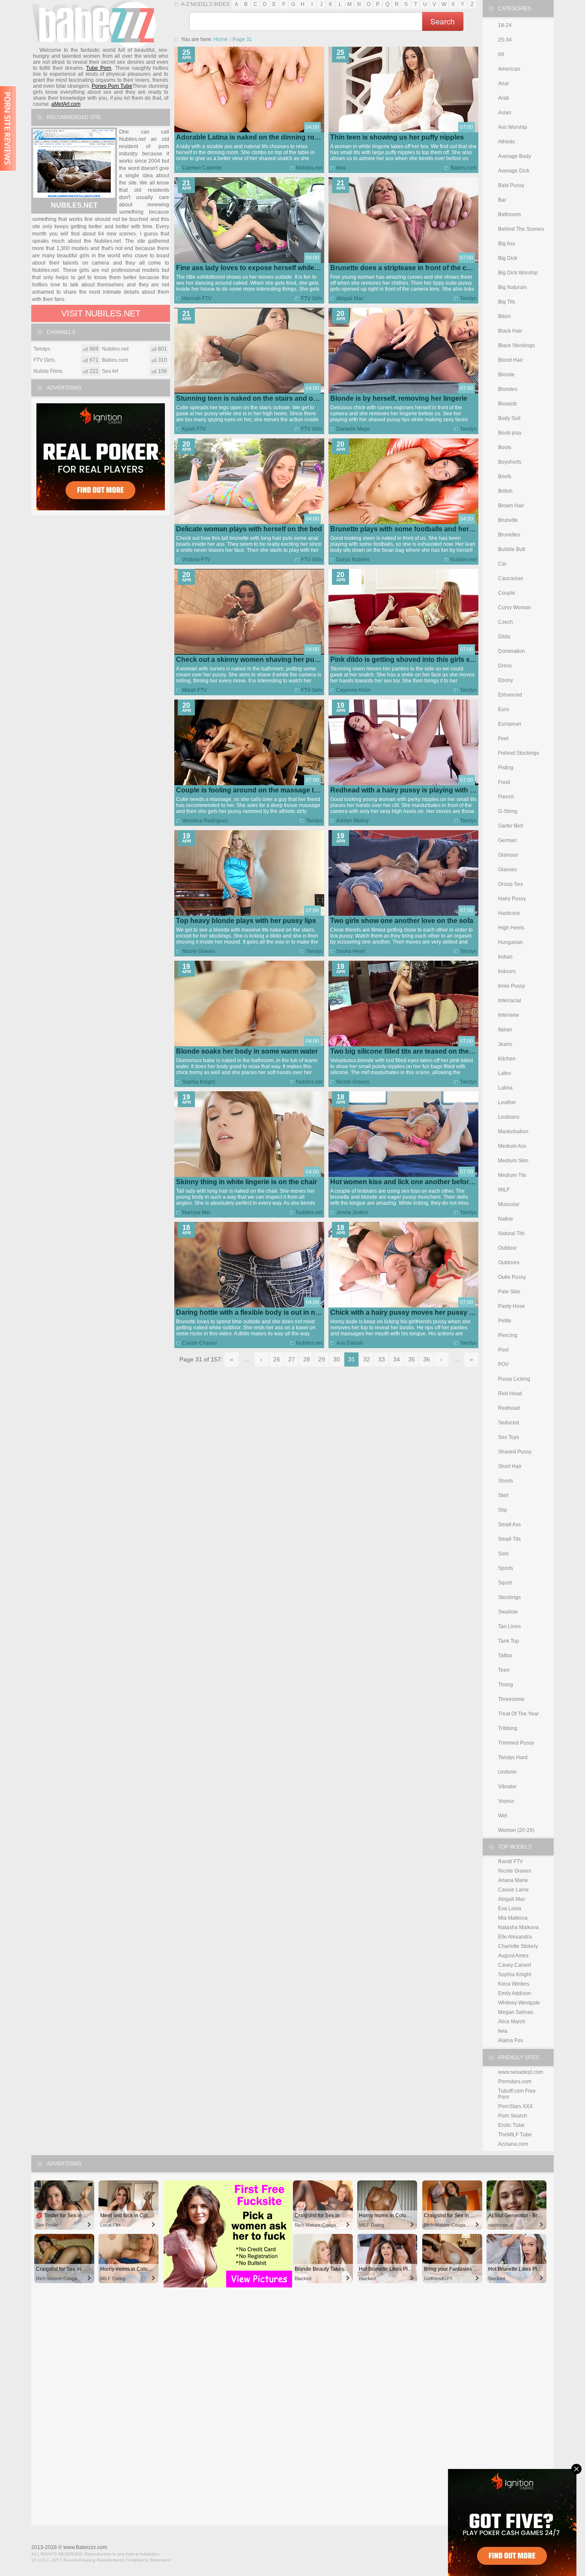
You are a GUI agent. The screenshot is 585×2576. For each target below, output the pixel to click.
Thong (506, 1685)
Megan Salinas (516, 2012)
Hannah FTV (197, 298)
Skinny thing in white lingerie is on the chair (246, 1182)
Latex (504, 1073)
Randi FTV (510, 1861)
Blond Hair (510, 360)
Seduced (509, 1423)
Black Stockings (516, 345)
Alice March (512, 2022)
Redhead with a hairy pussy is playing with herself (411, 790)
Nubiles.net (309, 168)
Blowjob (507, 404)
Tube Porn (99, 68)
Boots (505, 447)
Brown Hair (511, 506)
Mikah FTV (194, 690)
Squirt (505, 1583)
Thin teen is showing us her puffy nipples (397, 137)
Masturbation (513, 1132)
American (509, 69)
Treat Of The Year (518, 1714)
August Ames (513, 1956)
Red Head (510, 1394)
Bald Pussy (511, 185)
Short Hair (510, 1466)
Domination (512, 651)
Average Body (515, 156)
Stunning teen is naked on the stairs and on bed (254, 398)
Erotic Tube (511, 2125)
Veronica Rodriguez (205, 821)
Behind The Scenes (521, 229)
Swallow (508, 1612)
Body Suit (509, 418)
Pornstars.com (515, 2082)
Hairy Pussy (512, 899)
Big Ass (507, 244)
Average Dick (514, 171)
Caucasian (511, 578)
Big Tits (507, 302)
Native (506, 1219)
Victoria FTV (196, 560)
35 (412, 1359)
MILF (504, 1190)
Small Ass (509, 1525)
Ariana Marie (513, 1880)
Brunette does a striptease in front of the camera (408, 268)
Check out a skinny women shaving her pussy (251, 660)
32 (367, 1359)
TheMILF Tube (515, 2135)
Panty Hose (512, 1306)
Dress (505, 666)
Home (221, 39)
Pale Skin (509, 1292)
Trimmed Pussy (516, 1743)
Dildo (504, 637)
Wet (503, 1816)
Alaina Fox (510, 2040)
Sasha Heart (351, 951)
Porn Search (513, 2116)
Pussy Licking (514, 1379)
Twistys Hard (513, 1757)
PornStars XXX (515, 2106)
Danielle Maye (353, 429)
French (506, 797)
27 (292, 1359)
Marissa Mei (196, 1212)
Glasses (507, 870)
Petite (505, 1321)
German (507, 840)
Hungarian (510, 942)
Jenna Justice (352, 1212)
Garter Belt (510, 826)
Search (443, 21)
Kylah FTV (194, 429)
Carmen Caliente (202, 168)
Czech (506, 622)
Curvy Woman (515, 608)
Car (502, 564)
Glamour (508, 855)
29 (322, 1359)
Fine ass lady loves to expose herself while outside (258, 268)
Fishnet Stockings (519, 753)
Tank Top (509, 1641)
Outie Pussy (512, 1277)
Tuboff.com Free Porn (517, 2094)
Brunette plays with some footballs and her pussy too (417, 529)
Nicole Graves (198, 951)
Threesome (511, 1699)
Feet (503, 739)
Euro (504, 709)
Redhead (509, 1408)
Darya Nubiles (353, 560)
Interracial (510, 1001)
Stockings (509, 1597)
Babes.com (464, 168)
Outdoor (507, 1248)
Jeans (505, 1044)
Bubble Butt (512, 549)
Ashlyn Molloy (352, 821)
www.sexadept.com (521, 2072)
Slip (503, 1510)
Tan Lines (509, 1626)
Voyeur (506, 1801)
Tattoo (505, 1656)
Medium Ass (512, 1146)
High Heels (511, 928)
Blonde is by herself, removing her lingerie (399, 398)
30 (337, 1359)
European (510, 724)
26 (277, 1359)
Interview (509, 1015)
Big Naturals (512, 287)
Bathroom (509, 214)
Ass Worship (513, 127)
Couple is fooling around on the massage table (252, 790)
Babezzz (94, 24)
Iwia (341, 168)
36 (427, 1359)
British (505, 491)
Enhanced (510, 695)
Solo (503, 1554)
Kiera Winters (514, 1984)
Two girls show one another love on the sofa (402, 921)
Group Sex (510, 884)
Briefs (505, 476)
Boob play (510, 433)
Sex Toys (509, 1437)
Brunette (508, 520)
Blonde (506, 375)
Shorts (506, 1481)
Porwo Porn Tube (112, 86)
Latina (505, 1088)
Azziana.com (513, 2144)
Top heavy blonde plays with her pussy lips (246, 921)
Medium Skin (513, 1161)
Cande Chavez (200, 1343)
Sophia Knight (198, 1082)
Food (504, 782)
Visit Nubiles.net (101, 313)
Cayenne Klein (354, 690)
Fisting (506, 768)
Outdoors (509, 1263)
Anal (503, 83)
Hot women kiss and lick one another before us (406, 1182)
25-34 (505, 40)
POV (503, 1364)
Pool (503, 1350)
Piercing (508, 1335)
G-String (508, 811)
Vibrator (507, 1787)
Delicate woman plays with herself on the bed (249, 529)
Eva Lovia (510, 1909)
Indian (505, 957)
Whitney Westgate (519, 2003)
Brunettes (509, 535)
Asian (505, 113)
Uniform (507, 1772)
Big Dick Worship (518, 273)
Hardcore (509, 913)
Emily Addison (515, 1993)
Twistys (468, 298)
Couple (507, 593)
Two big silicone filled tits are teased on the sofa (407, 1051)
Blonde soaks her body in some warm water (247, 1051)
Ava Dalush (350, 1343)
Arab (504, 98)
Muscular (509, 1204)
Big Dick (508, 258)
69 (501, 54)
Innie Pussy (512, 986)
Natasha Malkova (518, 1927)
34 (397, 1359)
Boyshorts (510, 462)
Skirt (503, 1495)
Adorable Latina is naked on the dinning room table (259, 137)
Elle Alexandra (515, 1937)
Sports (506, 1568)
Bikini (504, 316)
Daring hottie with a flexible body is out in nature (254, 1312)
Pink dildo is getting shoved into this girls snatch (409, 660)
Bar (502, 200)
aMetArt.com (66, 104)
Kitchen (507, 1059)
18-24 (505, 25)
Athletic (507, 142)
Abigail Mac (350, 298)
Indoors (507, 971)
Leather (507, 1102)
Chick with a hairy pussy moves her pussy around (411, 1312)
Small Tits (509, 1539)
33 (382, 1359)
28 (307, 1359)
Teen (504, 1670)
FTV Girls (312, 298)
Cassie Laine (513, 1890)
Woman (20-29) (516, 1830)
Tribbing (508, 1728)
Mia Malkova (513, 1918)
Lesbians (509, 1117)
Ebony (506, 680)
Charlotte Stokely (518, 1946)
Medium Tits (512, 1175)
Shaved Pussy (515, 1452)
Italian (505, 1030)
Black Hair (510, 331)
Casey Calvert (515, 1965)
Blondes (508, 389)
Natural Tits (511, 1233)
